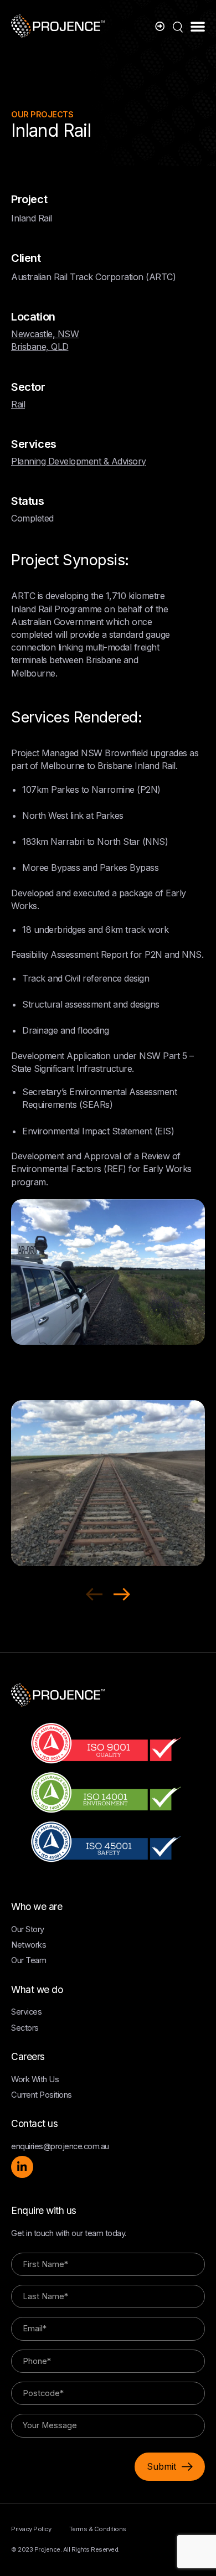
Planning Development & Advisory (79, 461)
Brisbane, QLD (40, 347)
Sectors (25, 2028)
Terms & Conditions (98, 2529)
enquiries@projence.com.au (60, 2146)
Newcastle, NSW (45, 334)
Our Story (28, 1929)
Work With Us (35, 2079)
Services (26, 2012)
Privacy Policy (31, 2529)
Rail (18, 404)
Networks (29, 1945)
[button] (198, 26)
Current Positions (42, 2095)
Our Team (29, 1960)
